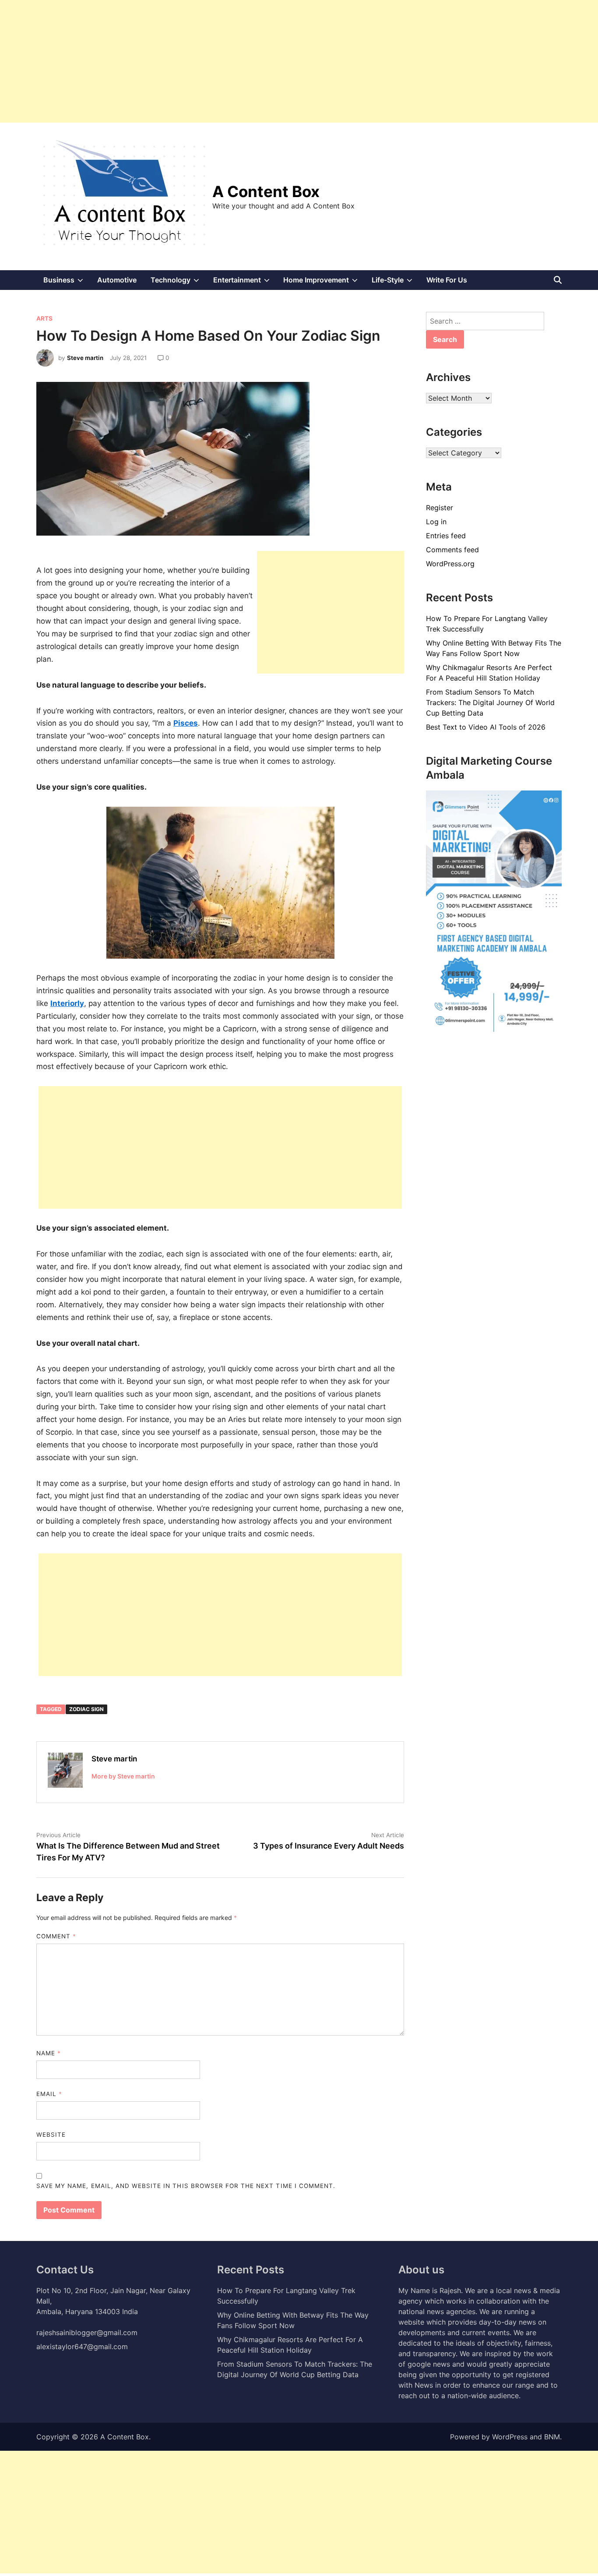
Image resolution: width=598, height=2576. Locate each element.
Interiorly (67, 1003)
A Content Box (266, 191)
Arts (44, 318)
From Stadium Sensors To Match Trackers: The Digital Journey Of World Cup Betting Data (490, 702)
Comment (56, 1936)
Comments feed (452, 550)
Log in (436, 522)
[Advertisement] (263, 61)
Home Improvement (324, 282)
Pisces (186, 723)
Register (440, 508)
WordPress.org (450, 564)
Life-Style (396, 282)
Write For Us (447, 280)
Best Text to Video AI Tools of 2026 (486, 727)
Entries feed (446, 536)
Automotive (117, 280)
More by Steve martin (123, 1776)
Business (67, 282)
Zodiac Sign (86, 1709)
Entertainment (245, 282)
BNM (552, 2437)
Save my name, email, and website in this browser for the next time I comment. (186, 2186)
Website (51, 2135)
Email (49, 2094)
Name (49, 2053)
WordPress (510, 2437)
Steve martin (85, 358)
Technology (178, 282)
